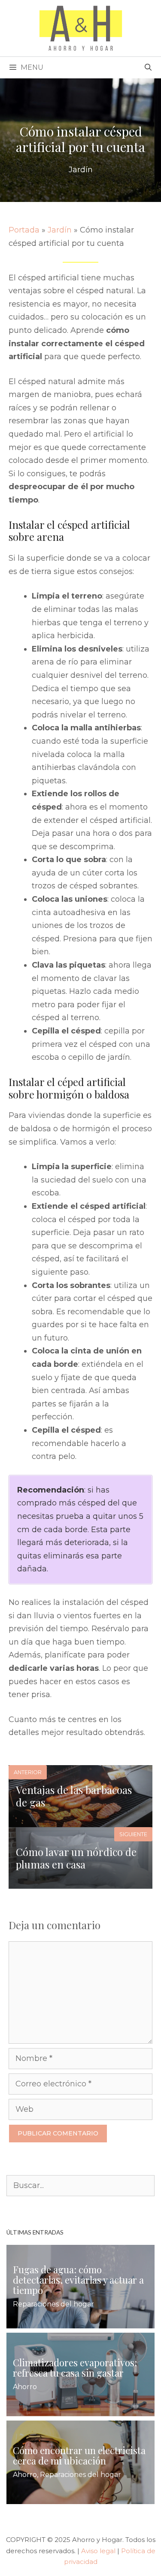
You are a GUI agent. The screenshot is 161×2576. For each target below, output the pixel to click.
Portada (24, 230)
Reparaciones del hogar (53, 2304)
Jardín (81, 170)
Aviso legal (98, 2551)
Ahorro (25, 2387)
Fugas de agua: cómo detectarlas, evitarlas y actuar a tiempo (78, 2280)
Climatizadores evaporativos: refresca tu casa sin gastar (75, 2368)
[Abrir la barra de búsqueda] (148, 68)
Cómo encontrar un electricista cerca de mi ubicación (79, 2455)
